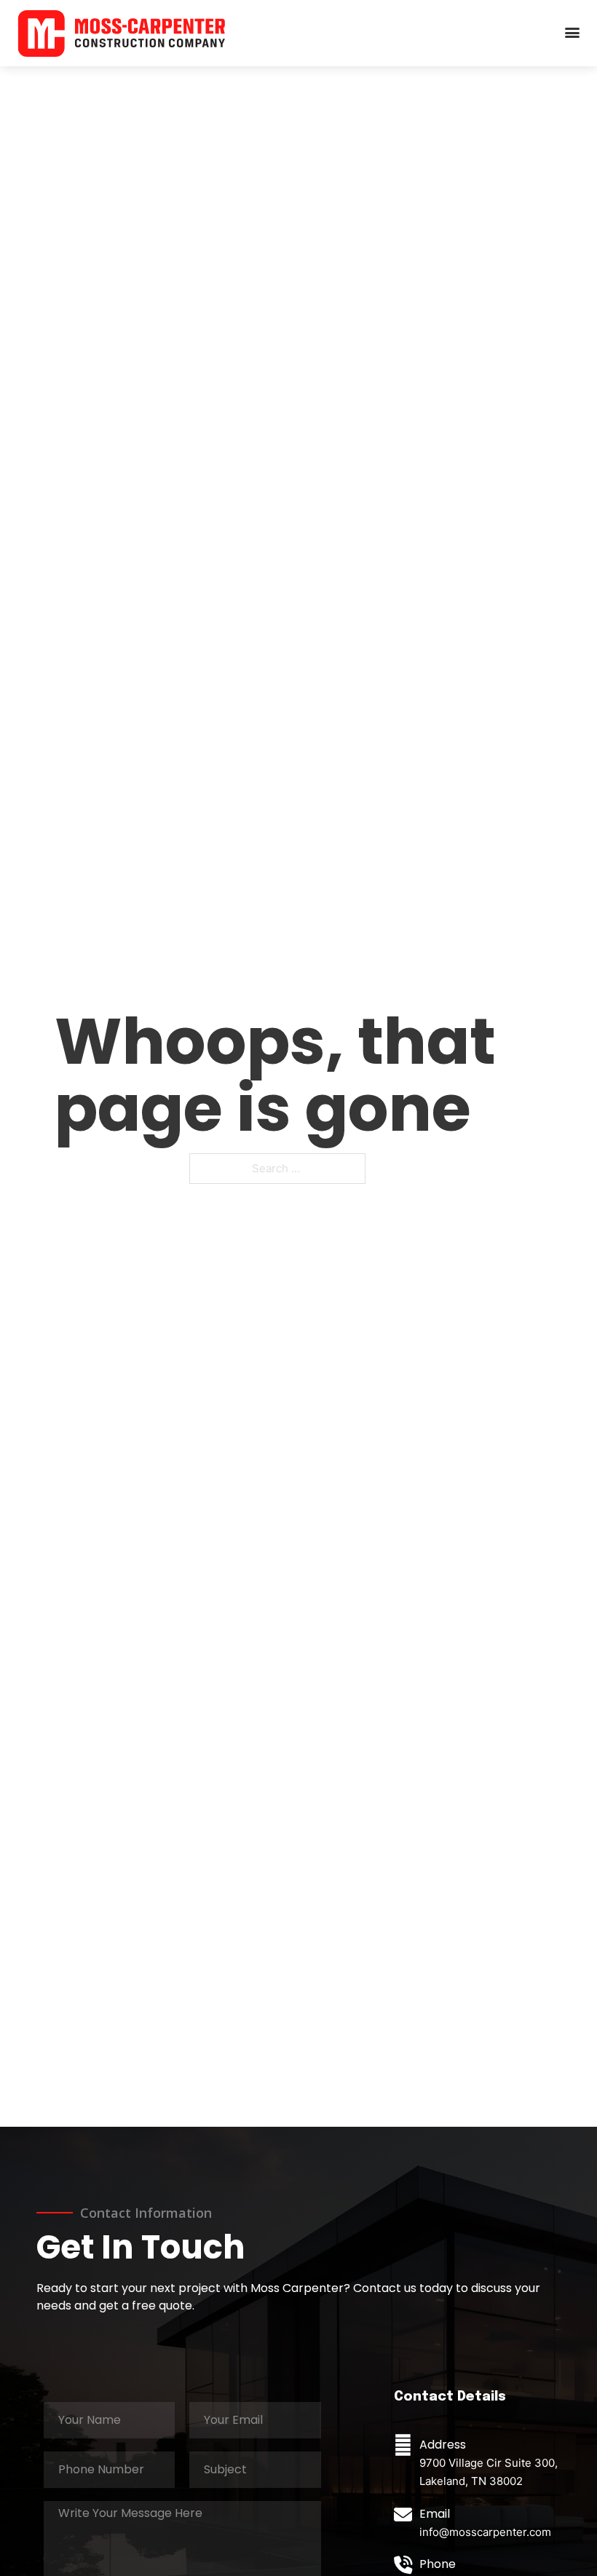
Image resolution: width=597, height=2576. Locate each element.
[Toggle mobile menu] (572, 33)
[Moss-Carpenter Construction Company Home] (121, 33)
